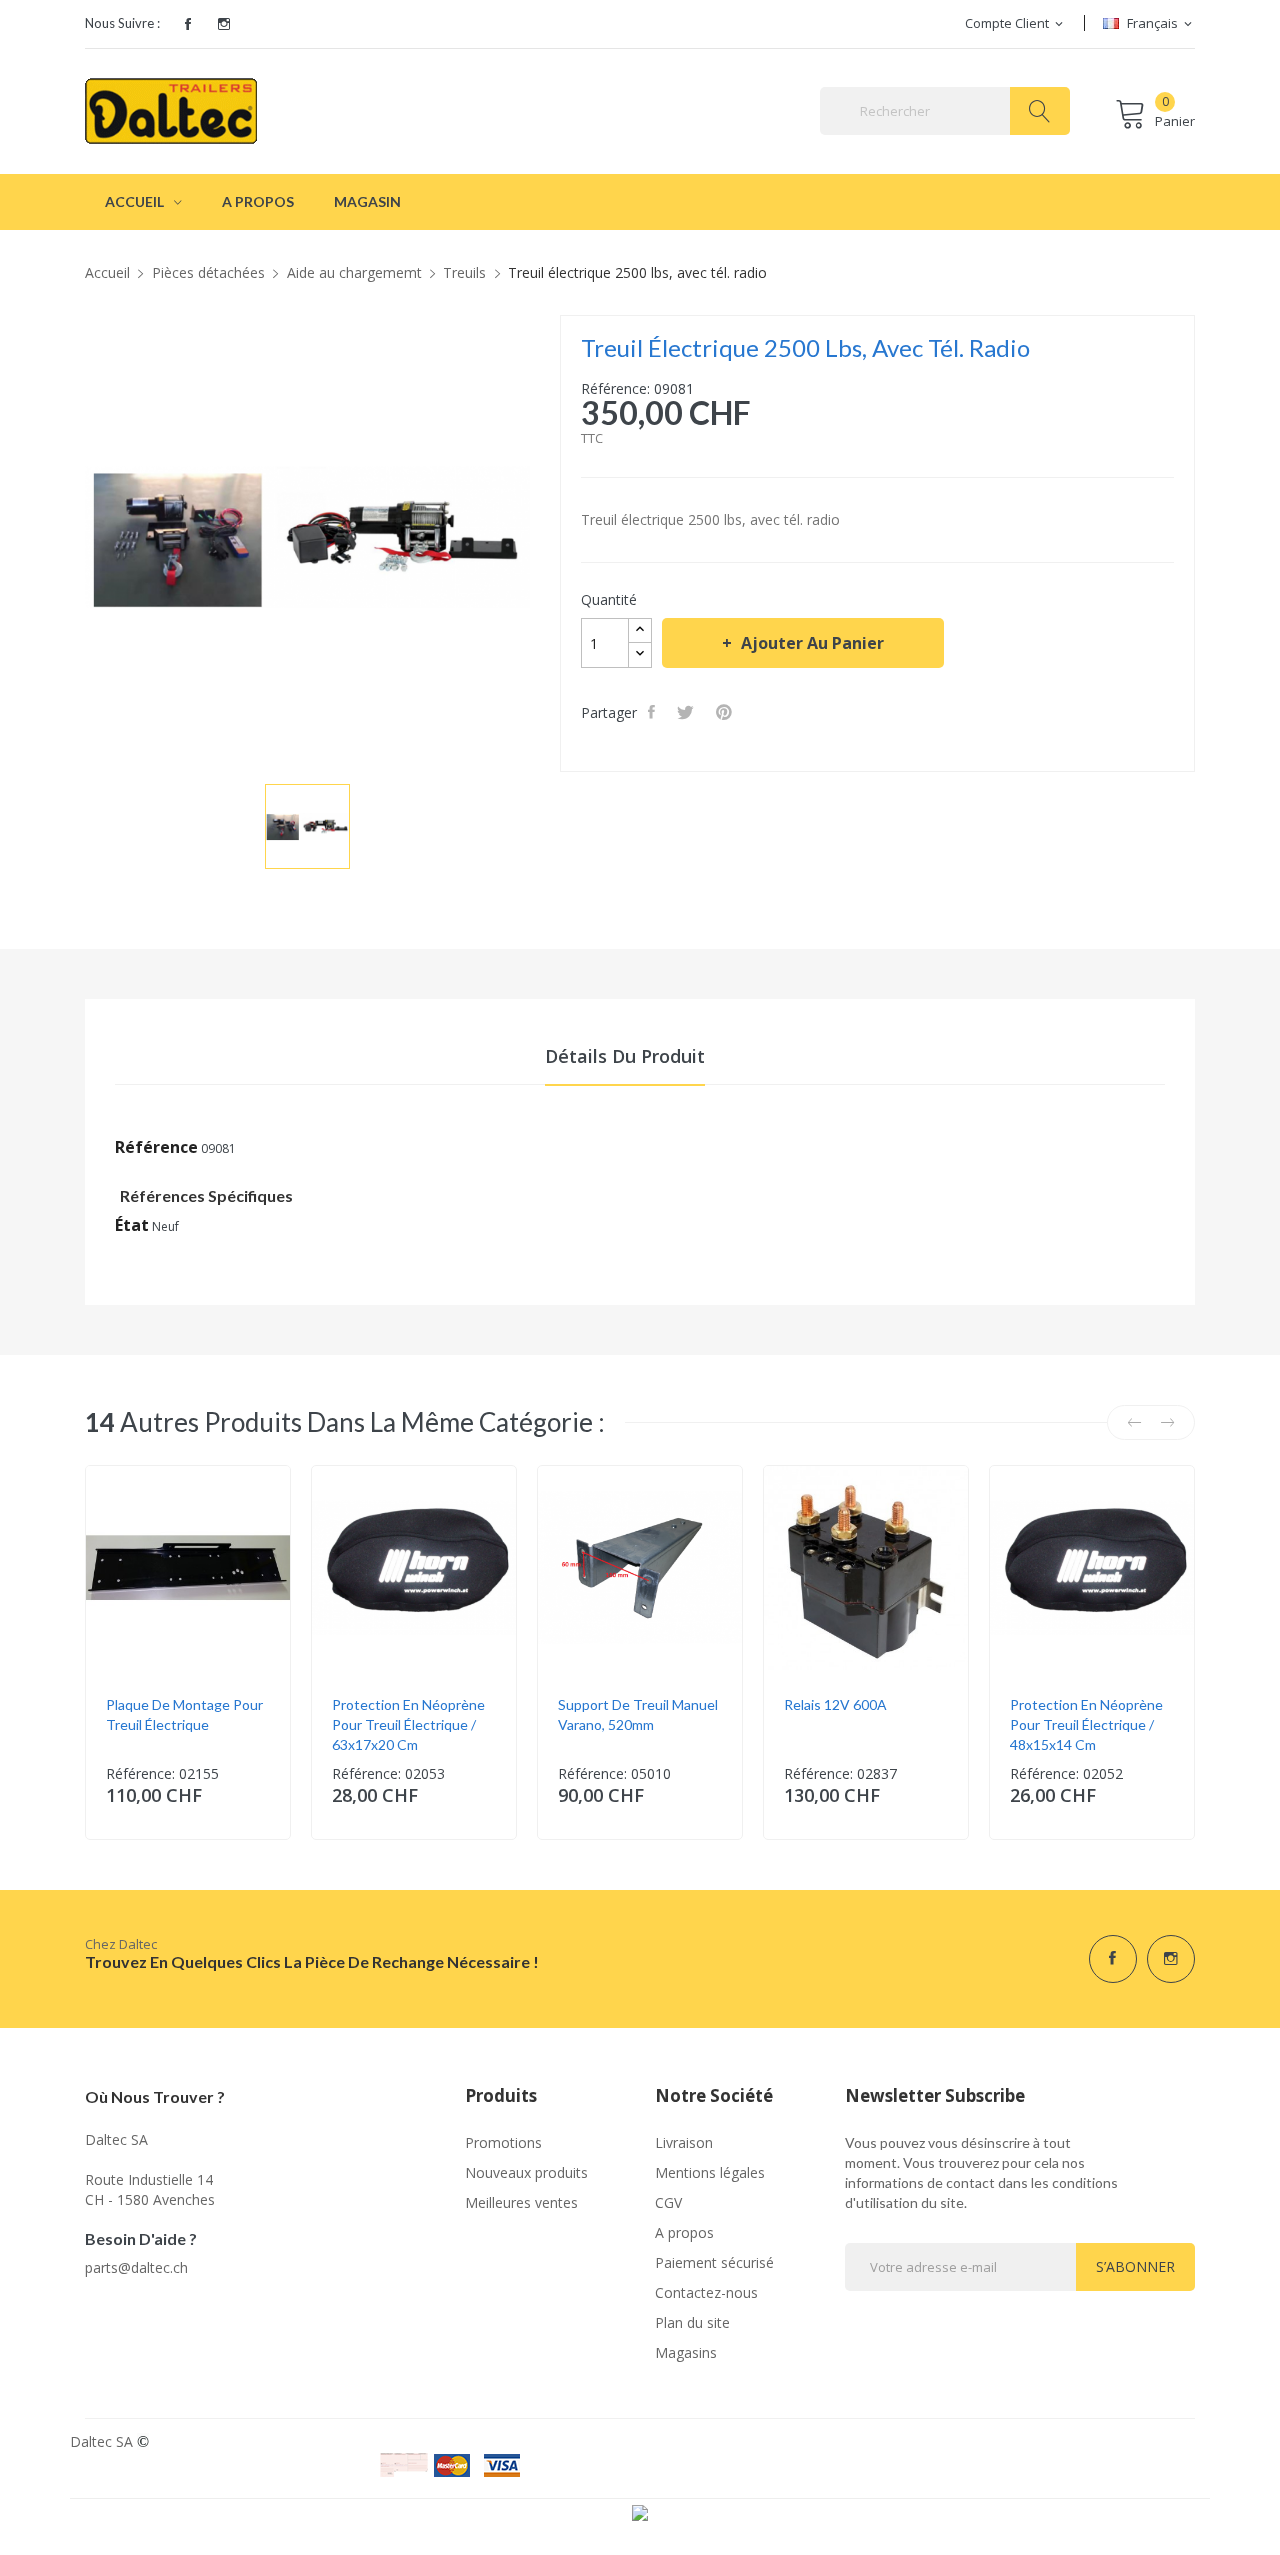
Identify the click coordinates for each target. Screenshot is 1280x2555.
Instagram (224, 24)
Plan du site (692, 2322)
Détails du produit (625, 1056)
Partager (653, 712)
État (132, 1225)
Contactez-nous (706, 2292)
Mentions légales (710, 2172)
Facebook (188, 24)
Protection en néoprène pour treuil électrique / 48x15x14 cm (1086, 1724)
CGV (668, 2202)
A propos (684, 2232)
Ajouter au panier (812, 643)
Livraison (684, 2142)
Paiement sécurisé (714, 2262)
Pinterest (726, 712)
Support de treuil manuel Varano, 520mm (638, 1714)
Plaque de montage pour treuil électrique (184, 1714)
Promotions (503, 2142)
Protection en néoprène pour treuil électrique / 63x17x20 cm (408, 1724)
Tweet (687, 712)
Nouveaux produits (526, 2172)
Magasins (686, 2352)
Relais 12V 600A (835, 1704)
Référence (156, 1147)
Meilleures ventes (521, 2202)
